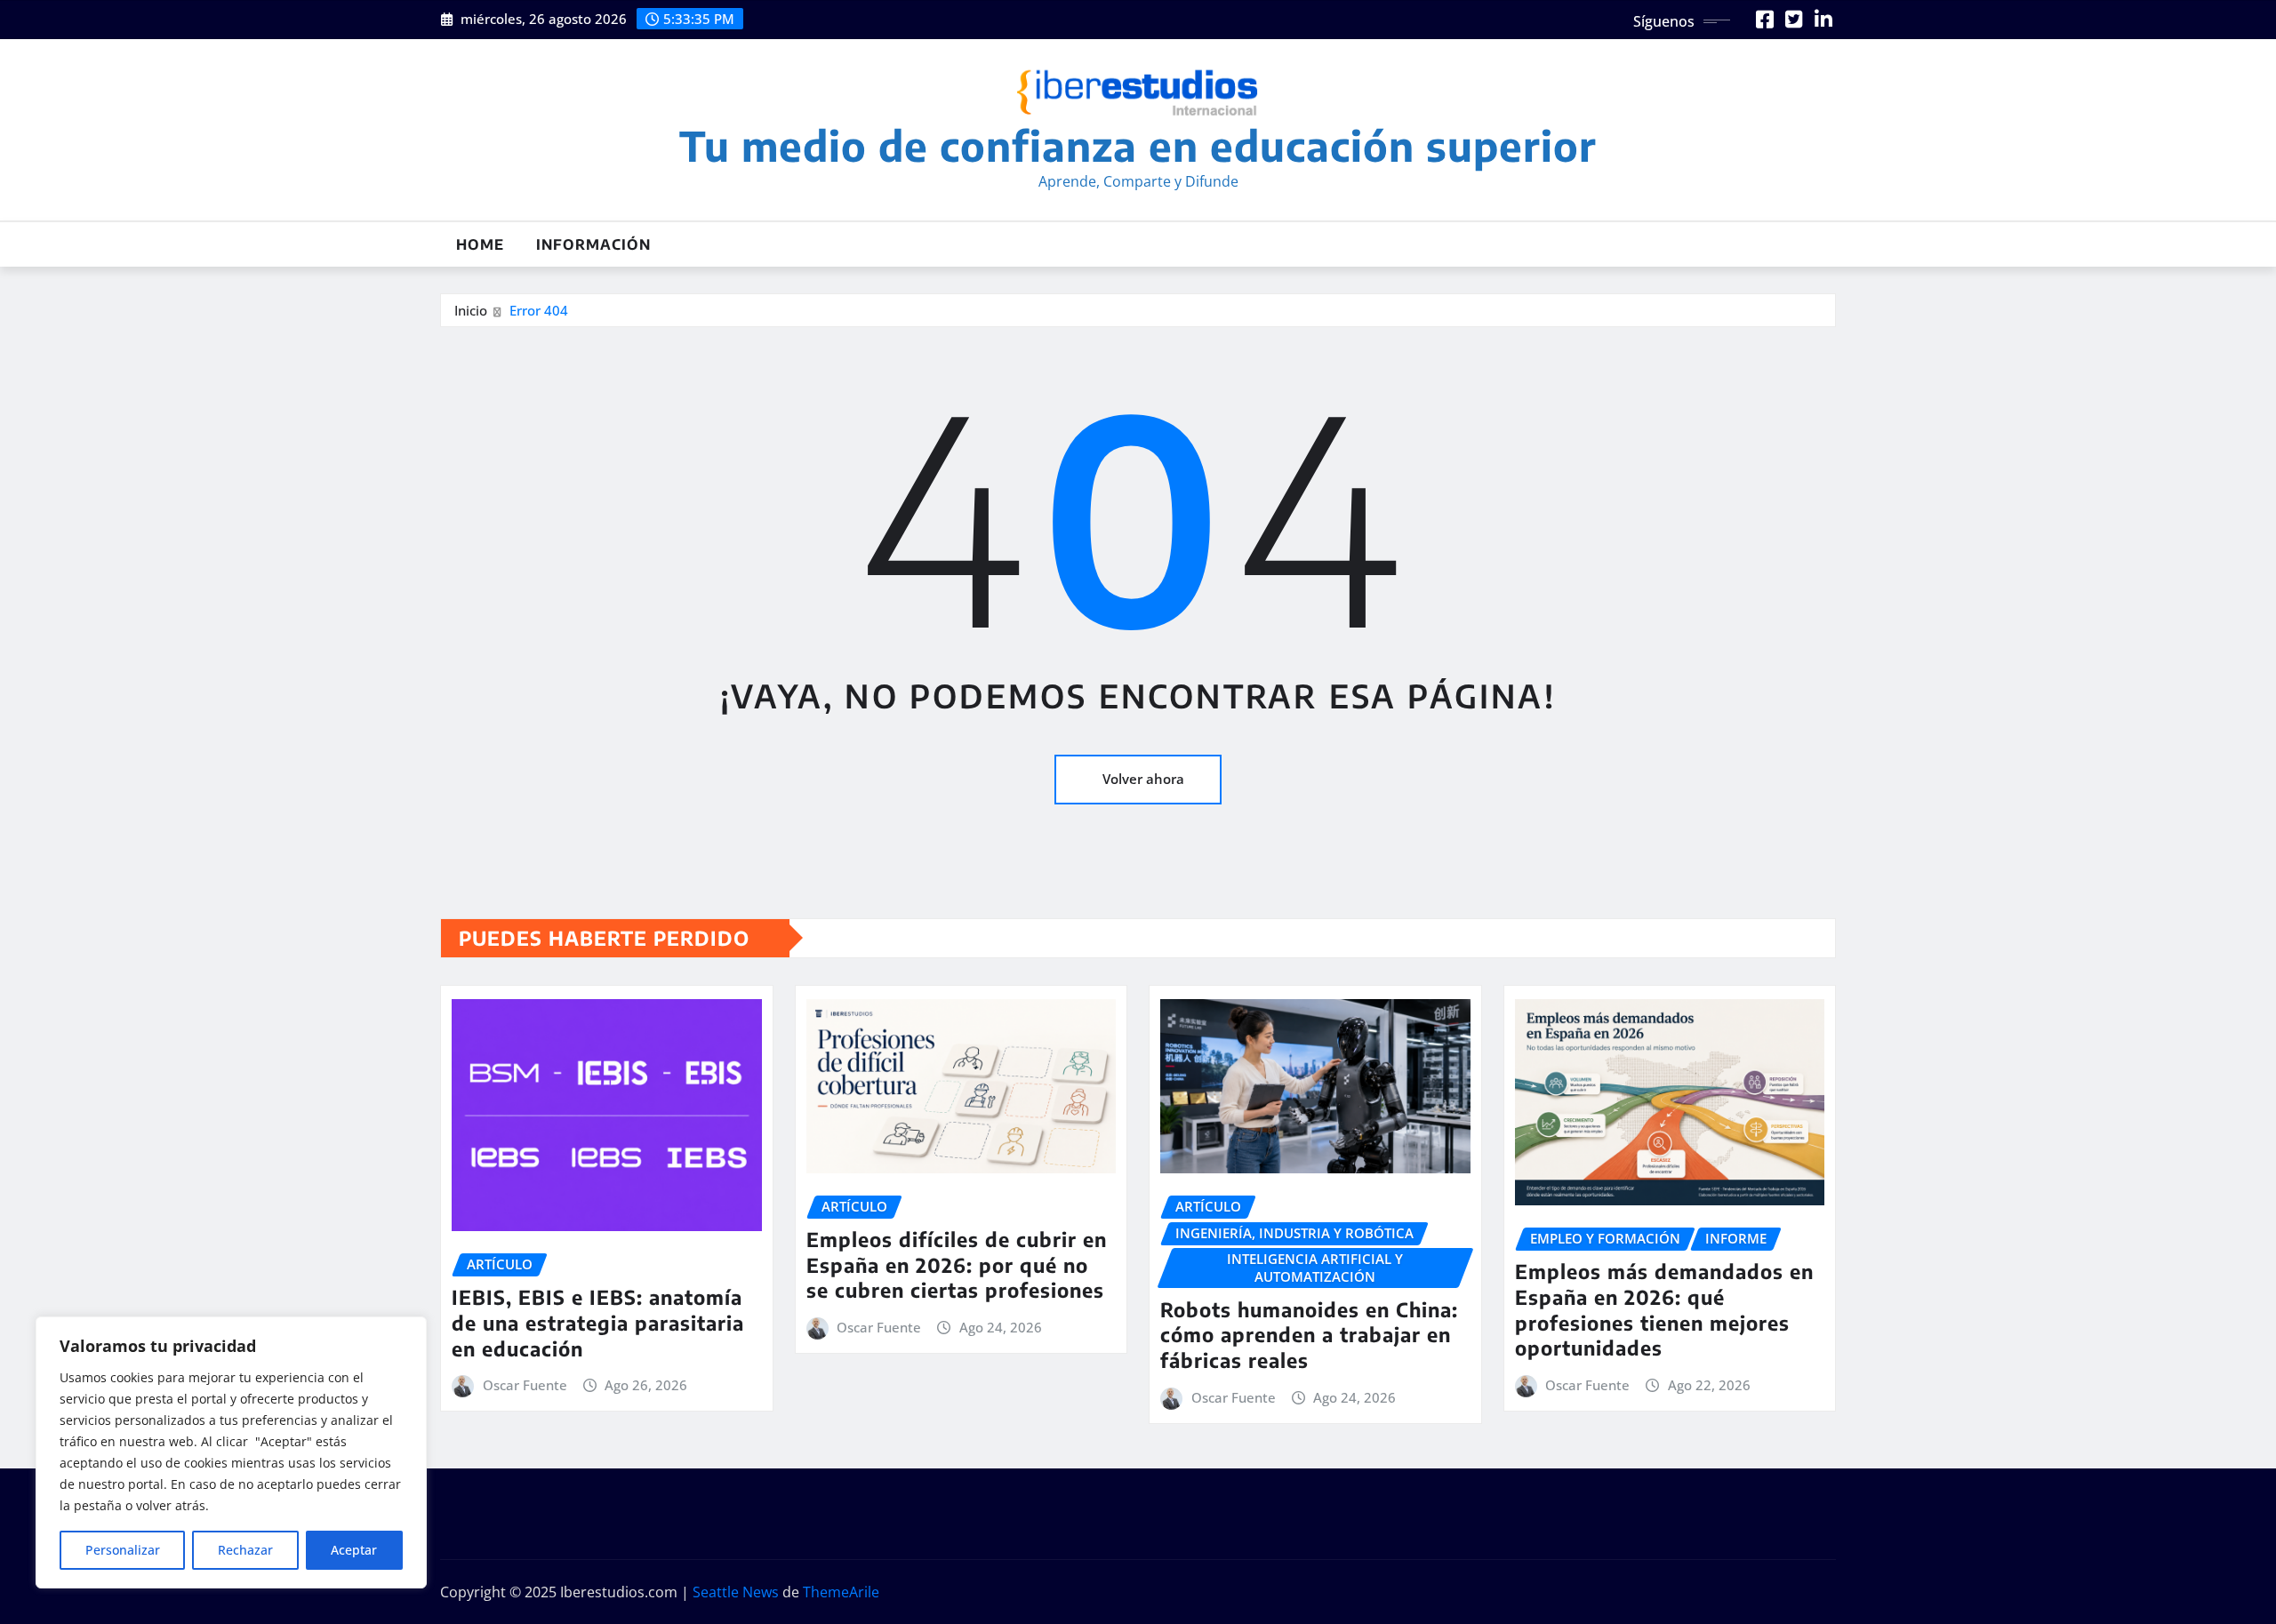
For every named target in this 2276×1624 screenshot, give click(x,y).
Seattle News (736, 1592)
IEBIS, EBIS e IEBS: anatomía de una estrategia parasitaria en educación (598, 1322)
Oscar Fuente (525, 1385)
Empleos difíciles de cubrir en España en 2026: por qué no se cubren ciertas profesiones (957, 1264)
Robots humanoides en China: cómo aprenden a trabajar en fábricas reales (1309, 1335)
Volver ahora (1143, 779)
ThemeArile (841, 1592)
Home (480, 244)
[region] (231, 1452)
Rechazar (245, 1550)
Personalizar (123, 1550)
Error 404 (539, 310)
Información (593, 244)
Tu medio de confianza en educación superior (1138, 145)
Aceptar (354, 1550)
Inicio (471, 310)
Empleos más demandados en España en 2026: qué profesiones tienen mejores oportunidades (1664, 1309)
